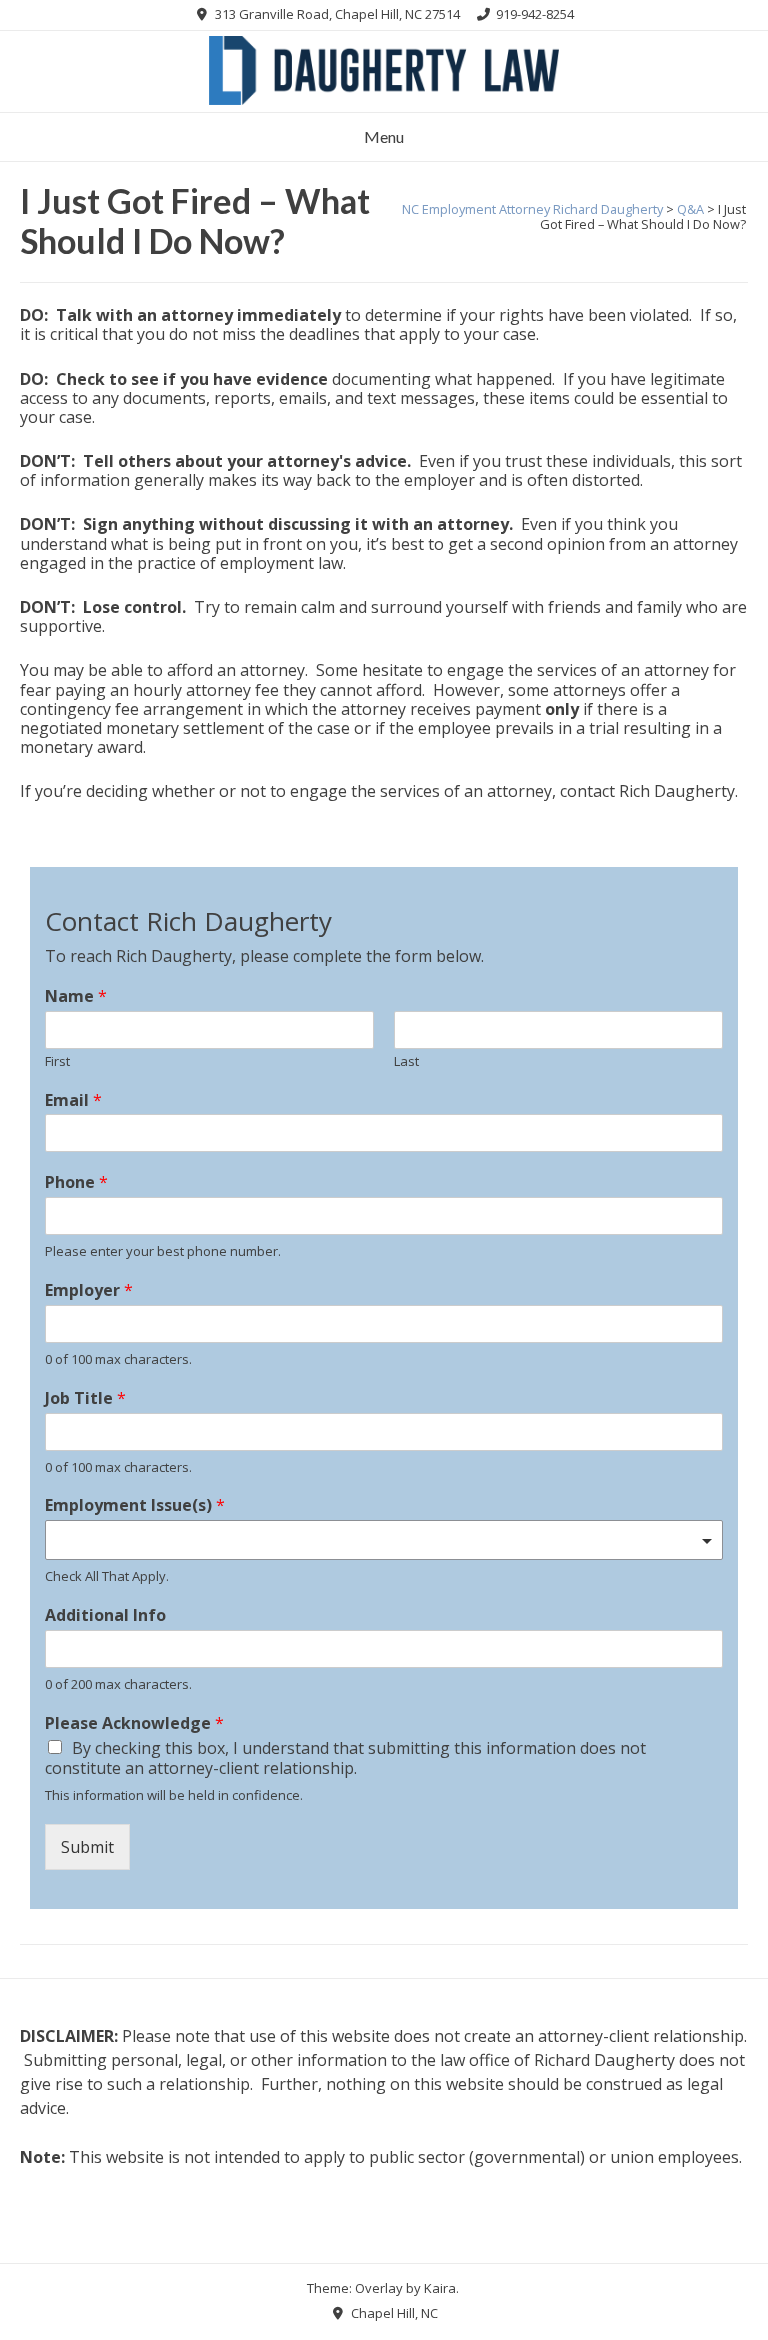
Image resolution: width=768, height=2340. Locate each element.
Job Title (85, 1398)
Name (76, 996)
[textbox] (375, 1541)
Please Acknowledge (134, 1723)
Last (406, 1061)
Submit (87, 1847)
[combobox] (384, 1540)
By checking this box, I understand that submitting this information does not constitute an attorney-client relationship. (345, 1758)
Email (73, 1100)
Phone (76, 1182)
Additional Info (105, 1615)
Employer (89, 1290)
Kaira (440, 2288)
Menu (384, 136)
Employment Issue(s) (135, 1505)
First (57, 1061)
